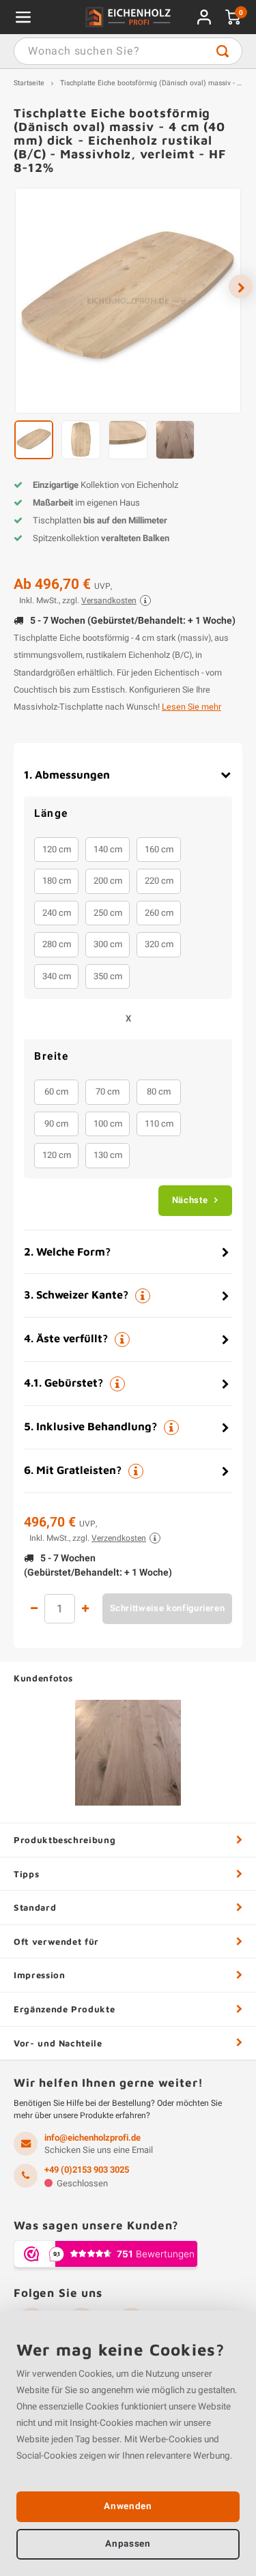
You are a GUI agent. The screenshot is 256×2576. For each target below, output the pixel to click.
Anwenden (128, 2506)
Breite (51, 1057)
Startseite (29, 83)
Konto (204, 17)
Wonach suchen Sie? (223, 51)
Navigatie (23, 17)
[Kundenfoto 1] (128, 1753)
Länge (51, 814)
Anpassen (128, 2544)
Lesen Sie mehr (191, 707)
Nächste (190, 1200)
